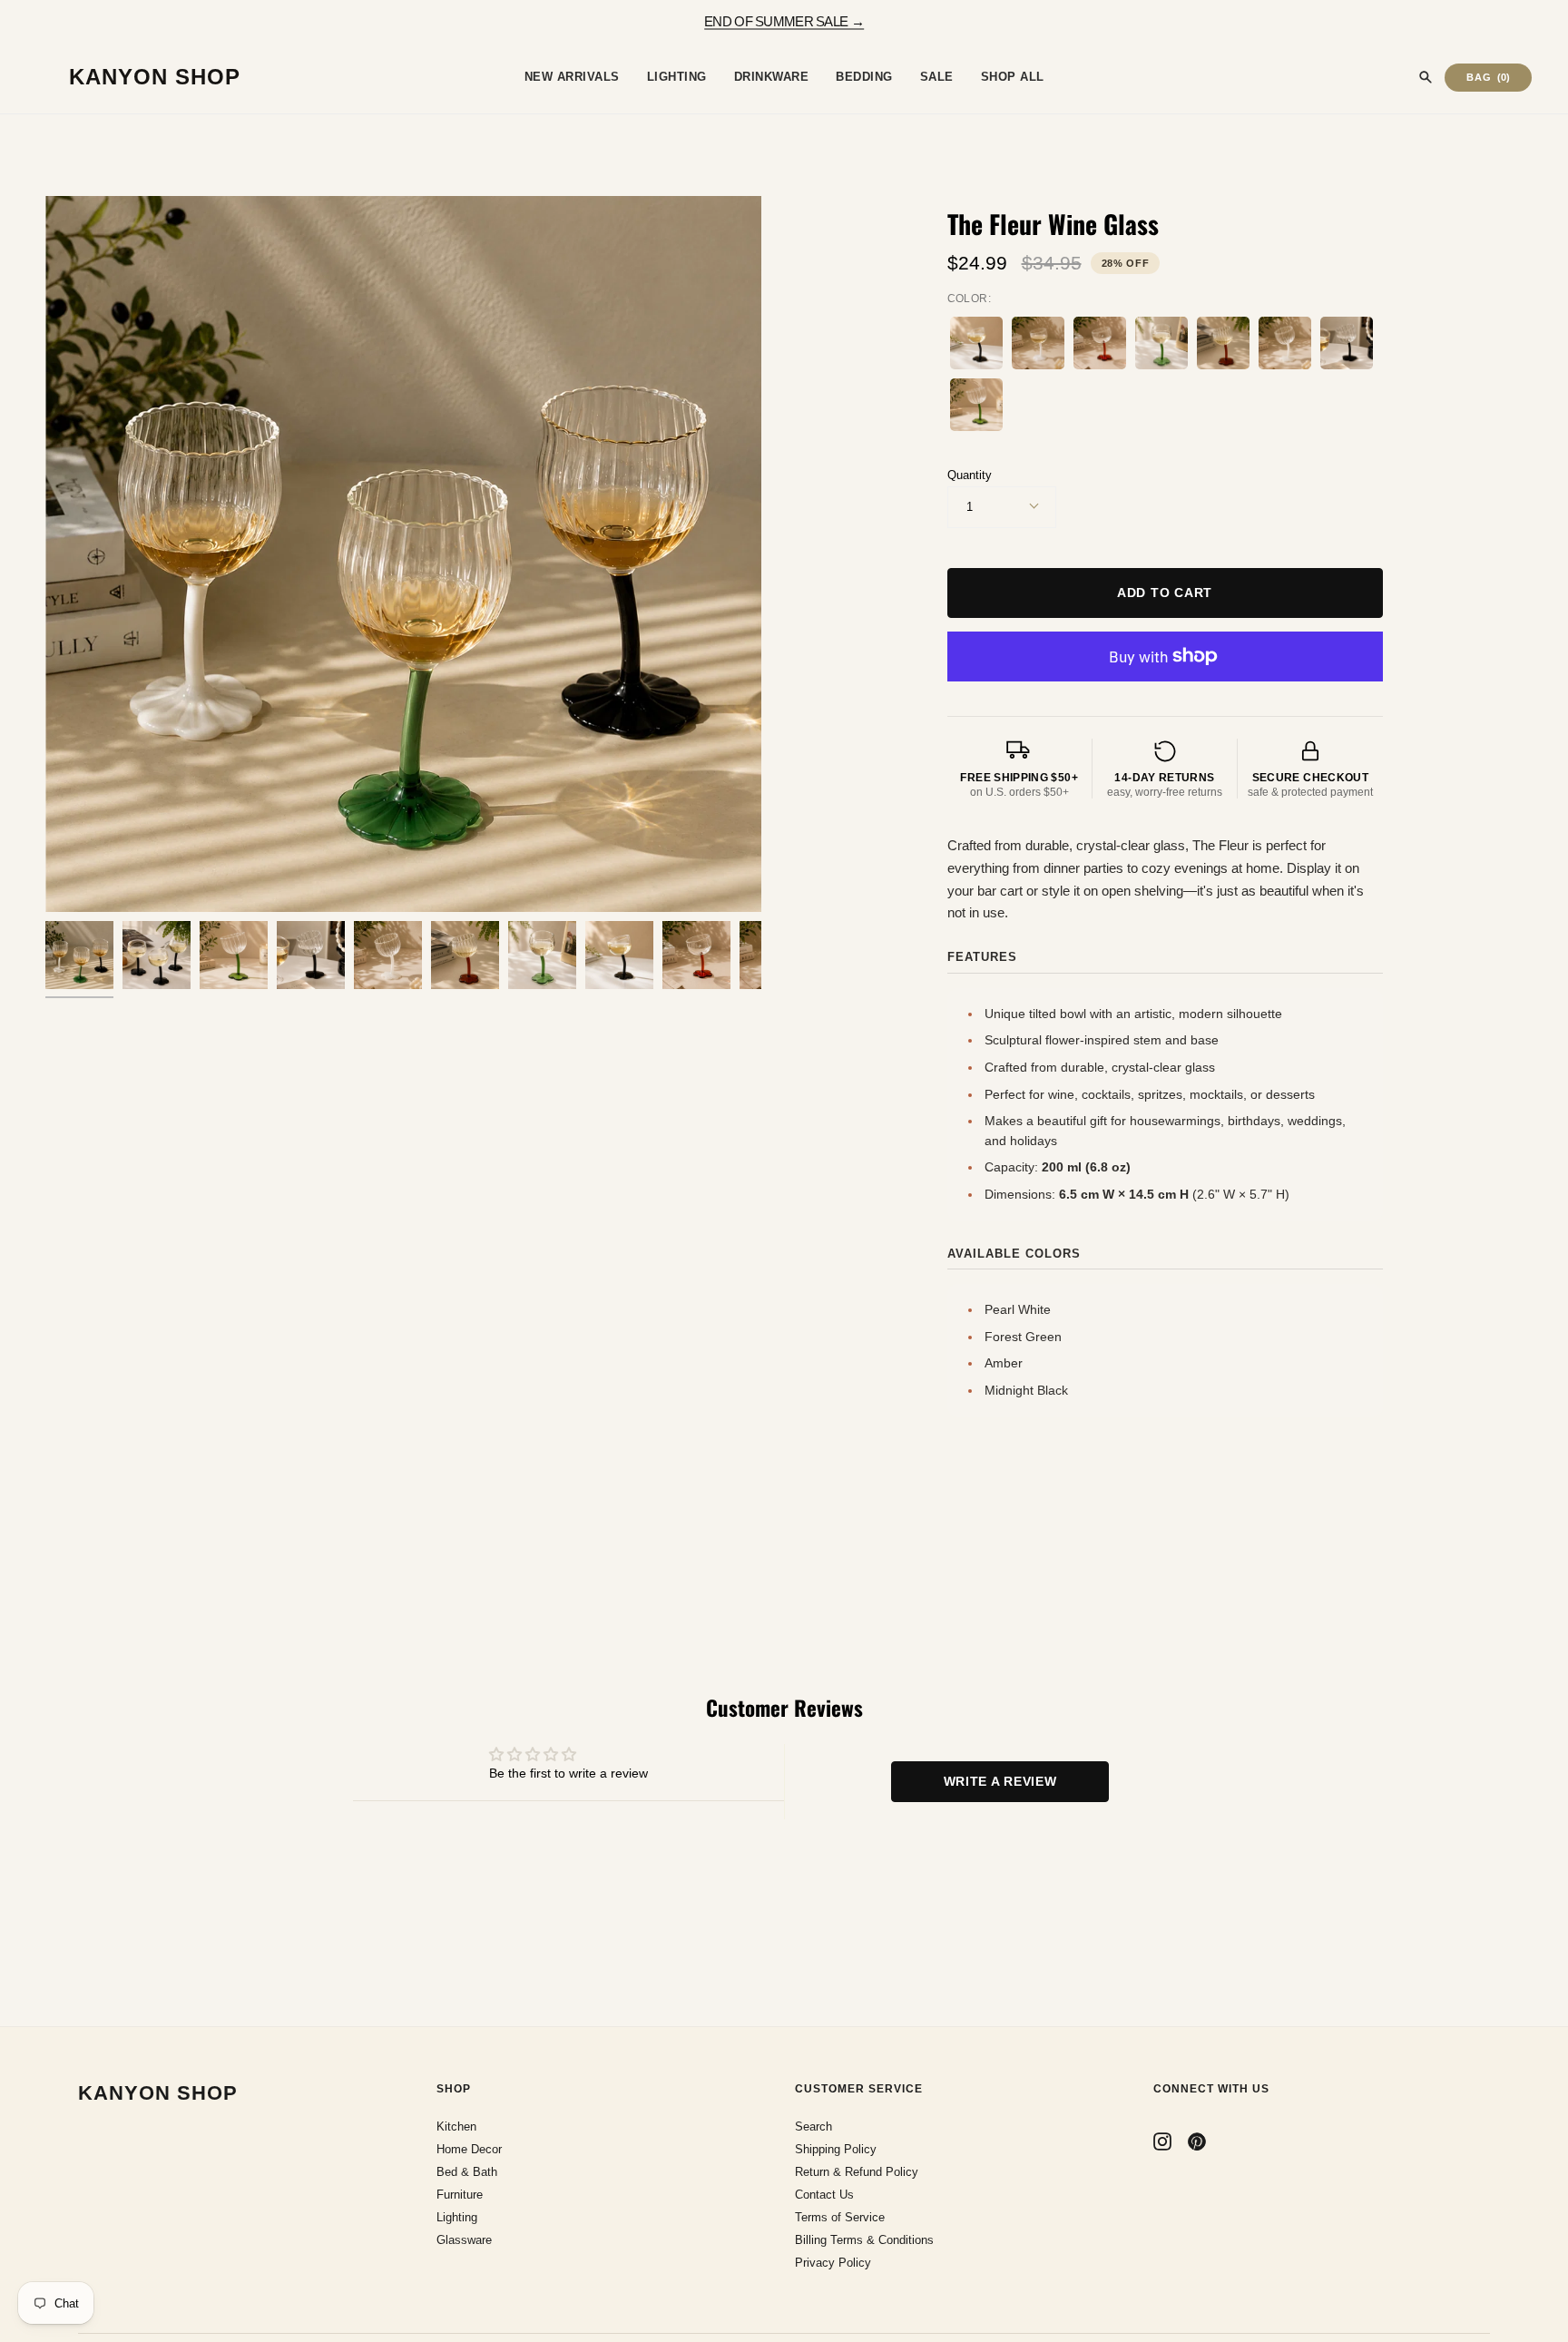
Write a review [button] (1000, 1781)
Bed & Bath (467, 2172)
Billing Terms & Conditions (864, 2240)
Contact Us (824, 2195)
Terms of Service (840, 2217)
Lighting (457, 2217)
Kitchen (456, 2126)
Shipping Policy (836, 2149)
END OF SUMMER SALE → (784, 20)
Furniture (460, 2195)
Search (813, 2126)
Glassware (464, 2240)
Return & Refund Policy (857, 2172)
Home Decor (469, 2149)
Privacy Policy (833, 2263)
